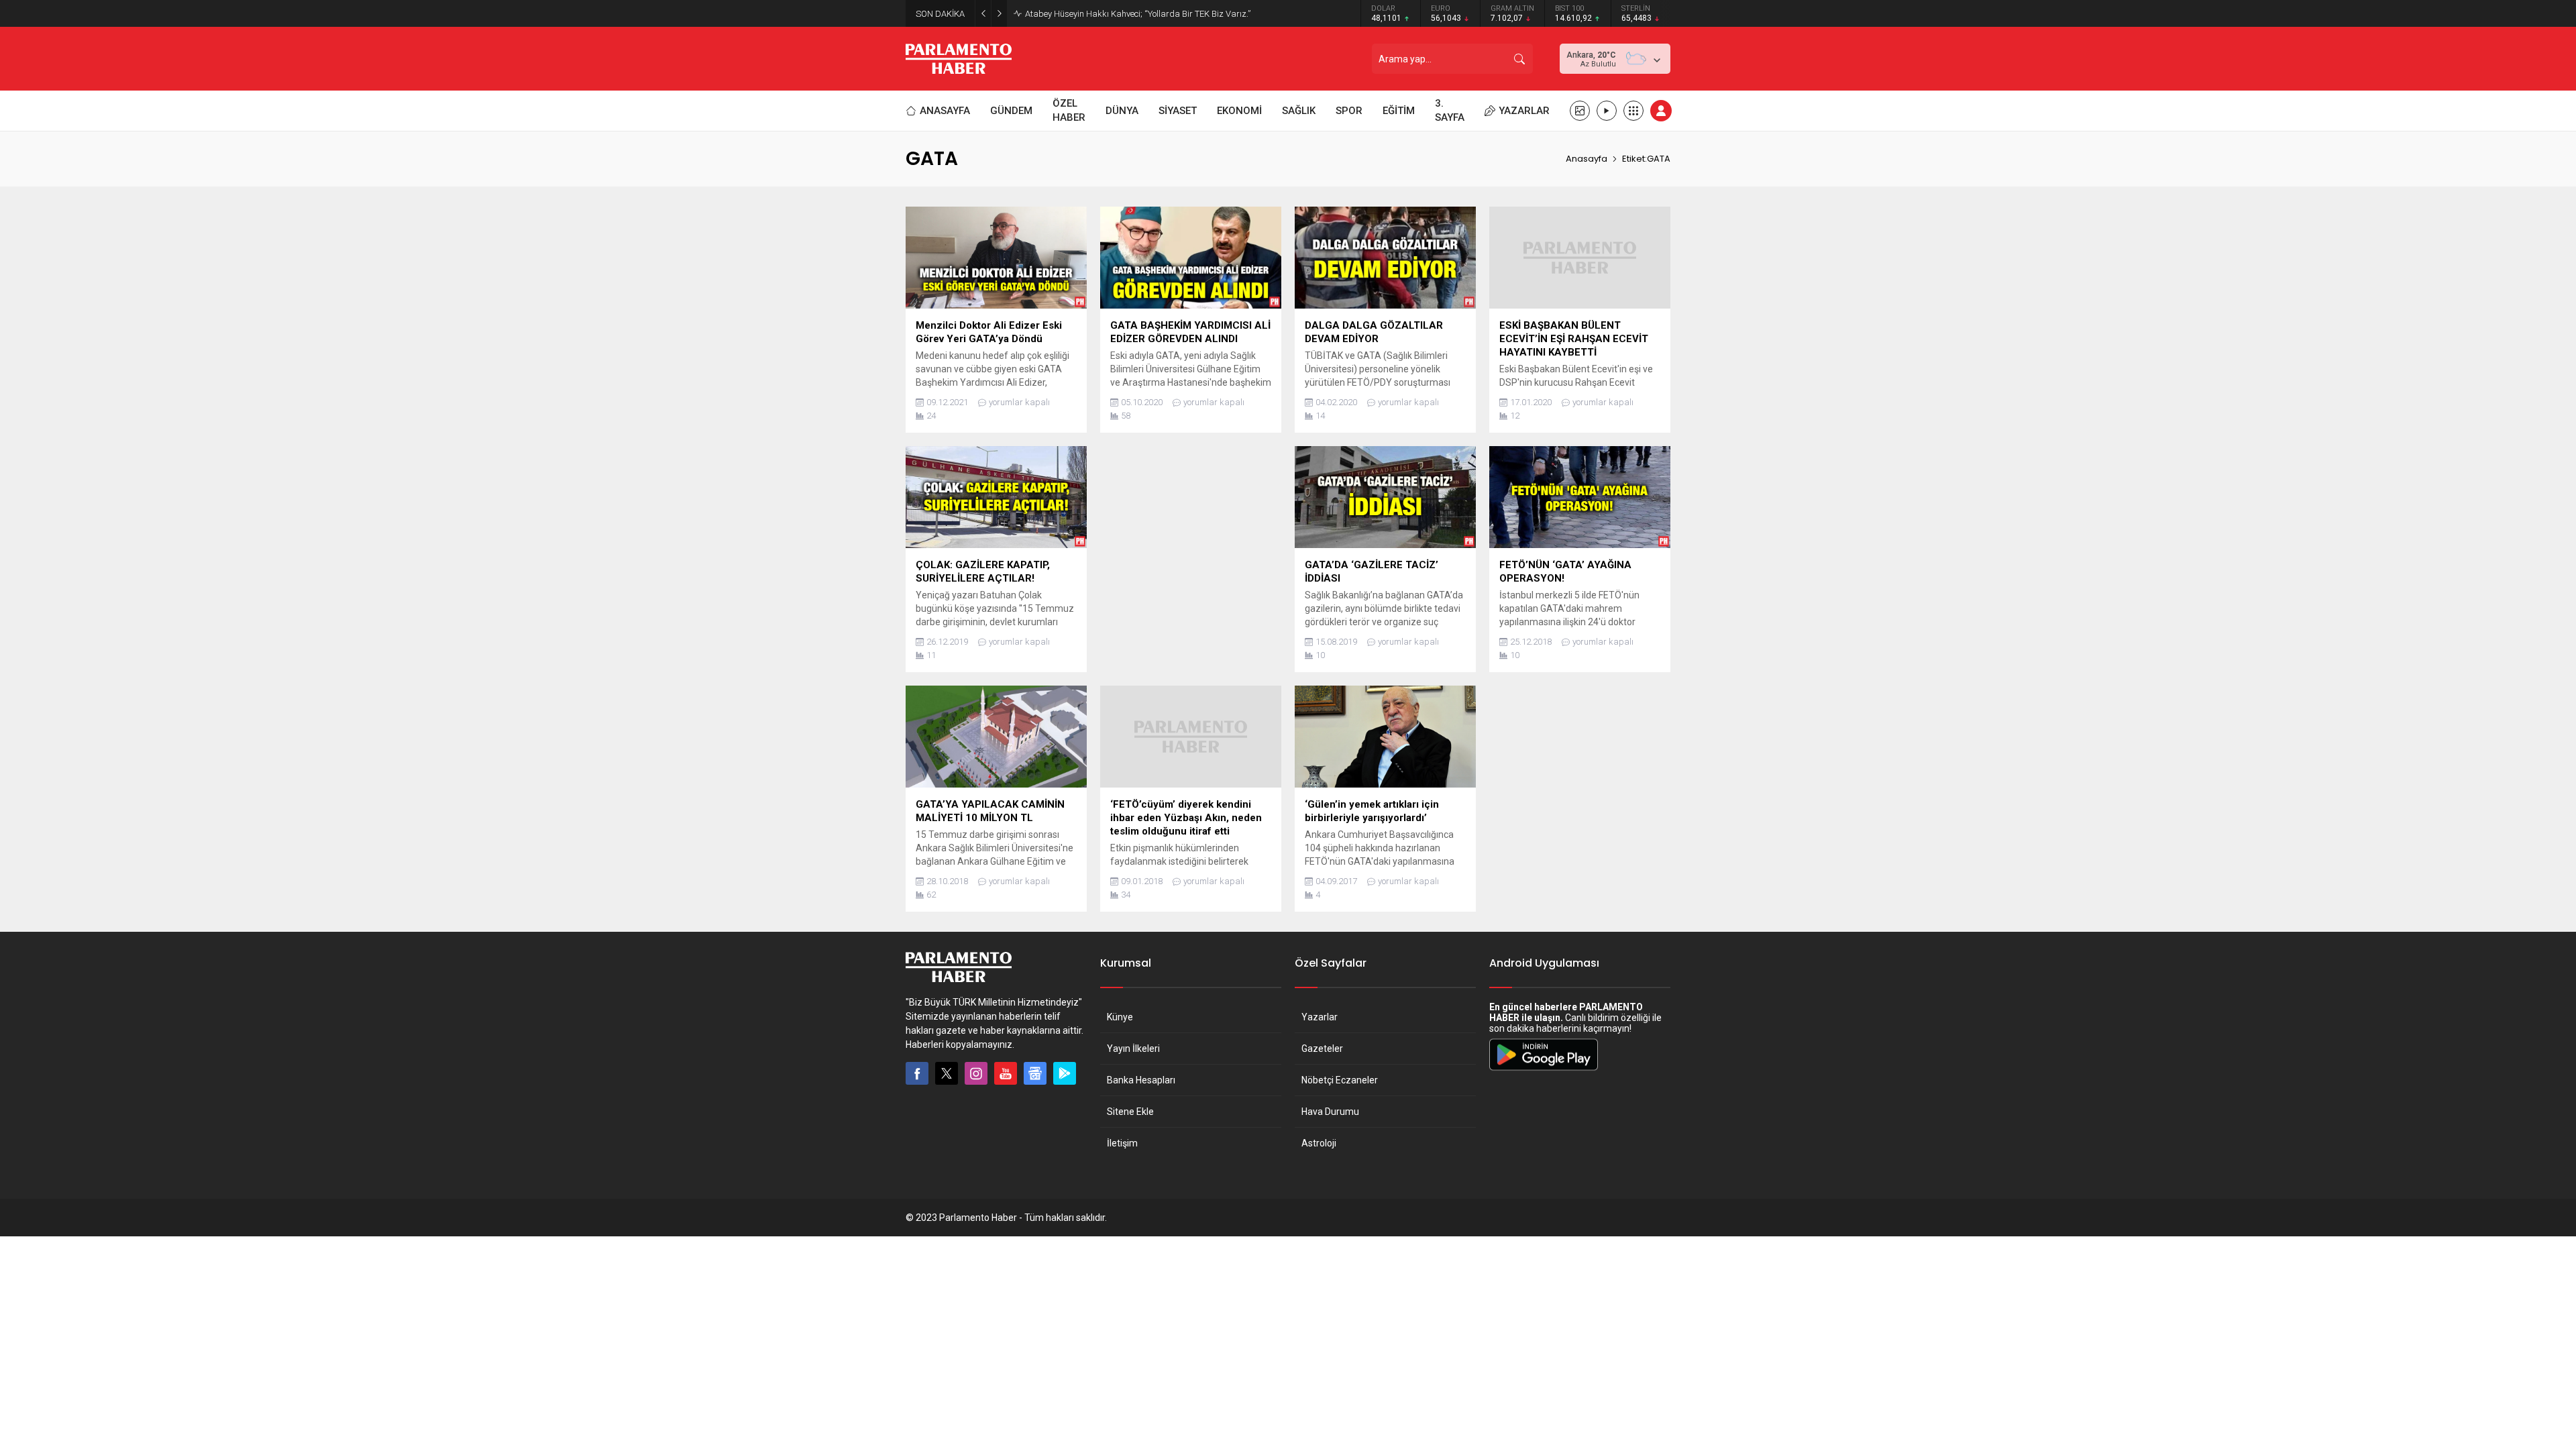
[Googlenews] (1035, 1073)
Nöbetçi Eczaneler (1340, 1080)
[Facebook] (917, 1073)
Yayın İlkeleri (1133, 1049)
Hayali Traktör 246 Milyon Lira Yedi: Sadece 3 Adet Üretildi (1135, 14)
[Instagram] (976, 1073)
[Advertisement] (1191, 540)
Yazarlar (1320, 1017)
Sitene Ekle (1130, 1112)
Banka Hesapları (1141, 1080)
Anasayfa (1587, 159)
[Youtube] (1006, 1073)
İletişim (1122, 1143)
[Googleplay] (1065, 1073)
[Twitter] (947, 1073)
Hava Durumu (1330, 1112)
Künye (1120, 1017)
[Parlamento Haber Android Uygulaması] (1544, 1070)
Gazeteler (1322, 1049)
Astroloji (1319, 1143)
